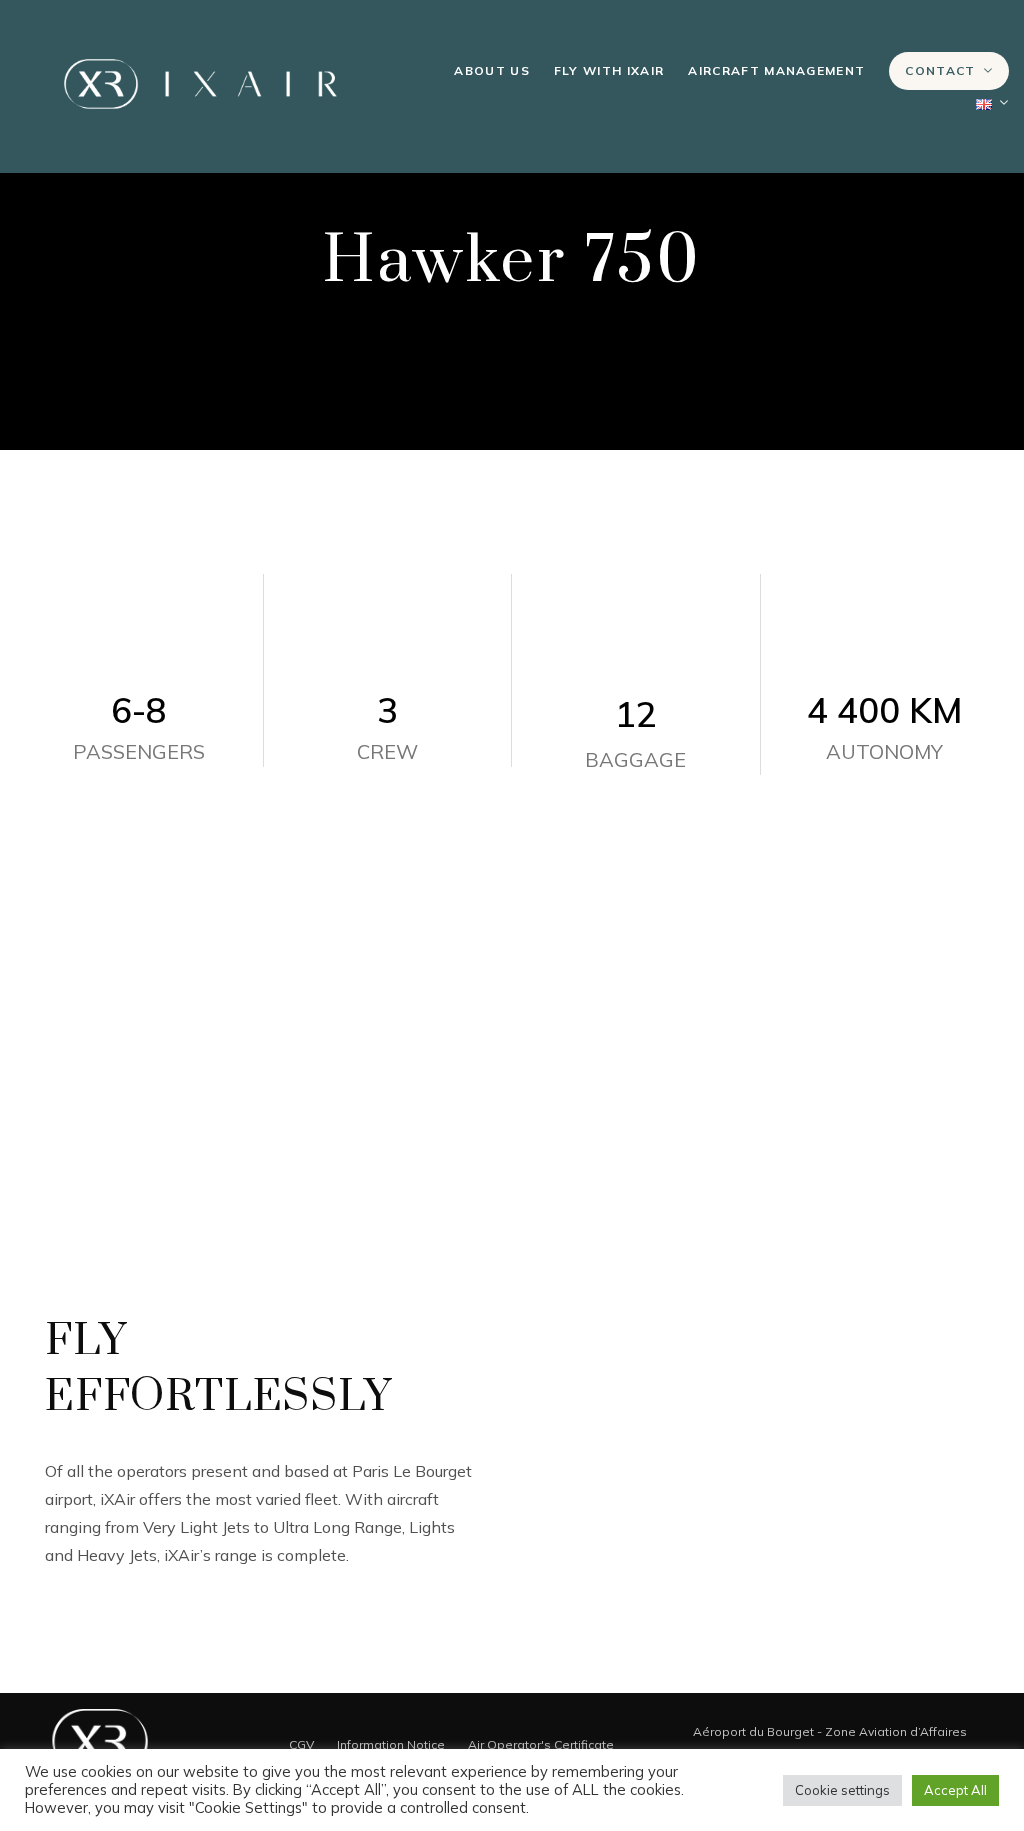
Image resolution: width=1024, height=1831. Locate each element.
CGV (301, 1744)
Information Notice (391, 1744)
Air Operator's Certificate (541, 1744)
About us (492, 70)
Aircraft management (776, 70)
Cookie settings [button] (842, 1790)
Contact (940, 70)
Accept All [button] (955, 1790)
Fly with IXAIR (609, 70)
